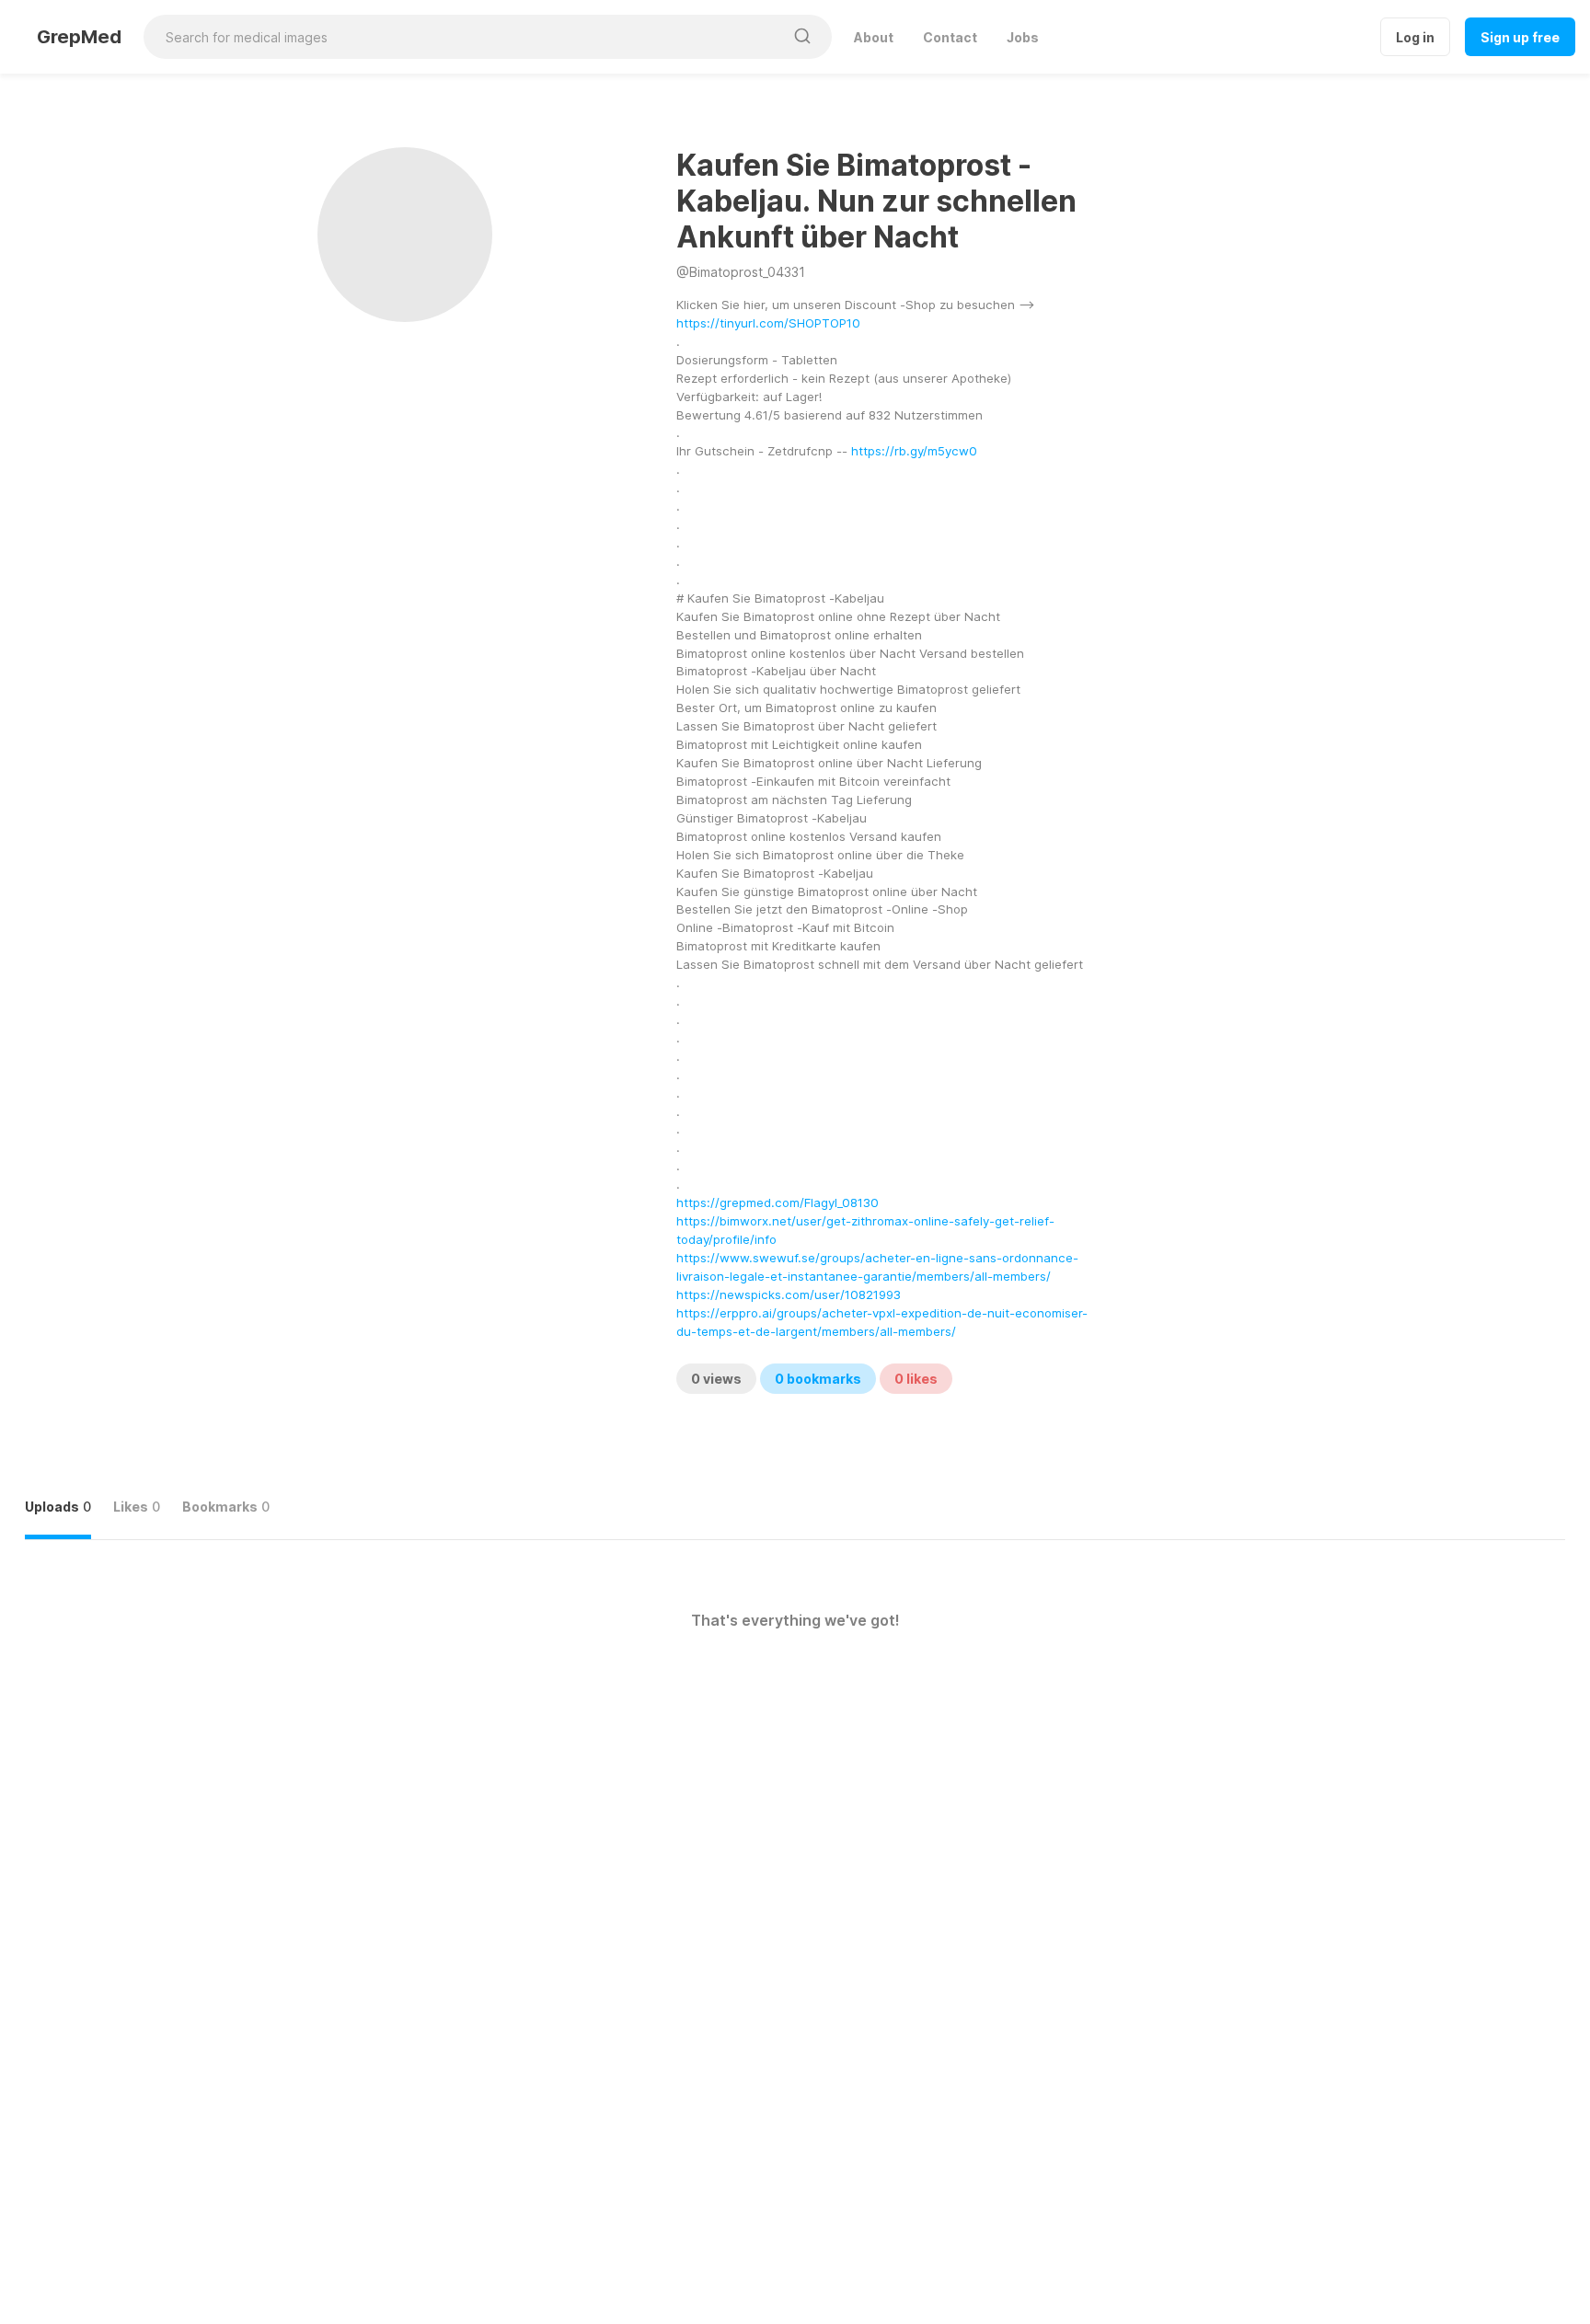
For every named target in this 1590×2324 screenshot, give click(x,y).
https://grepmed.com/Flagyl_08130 (778, 1202)
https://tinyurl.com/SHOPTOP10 (768, 323)
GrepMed (79, 37)
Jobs (1023, 37)
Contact (950, 37)
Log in (1415, 37)
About (874, 37)
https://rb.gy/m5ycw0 (914, 451)
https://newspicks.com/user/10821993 (789, 1294)
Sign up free (1520, 37)
